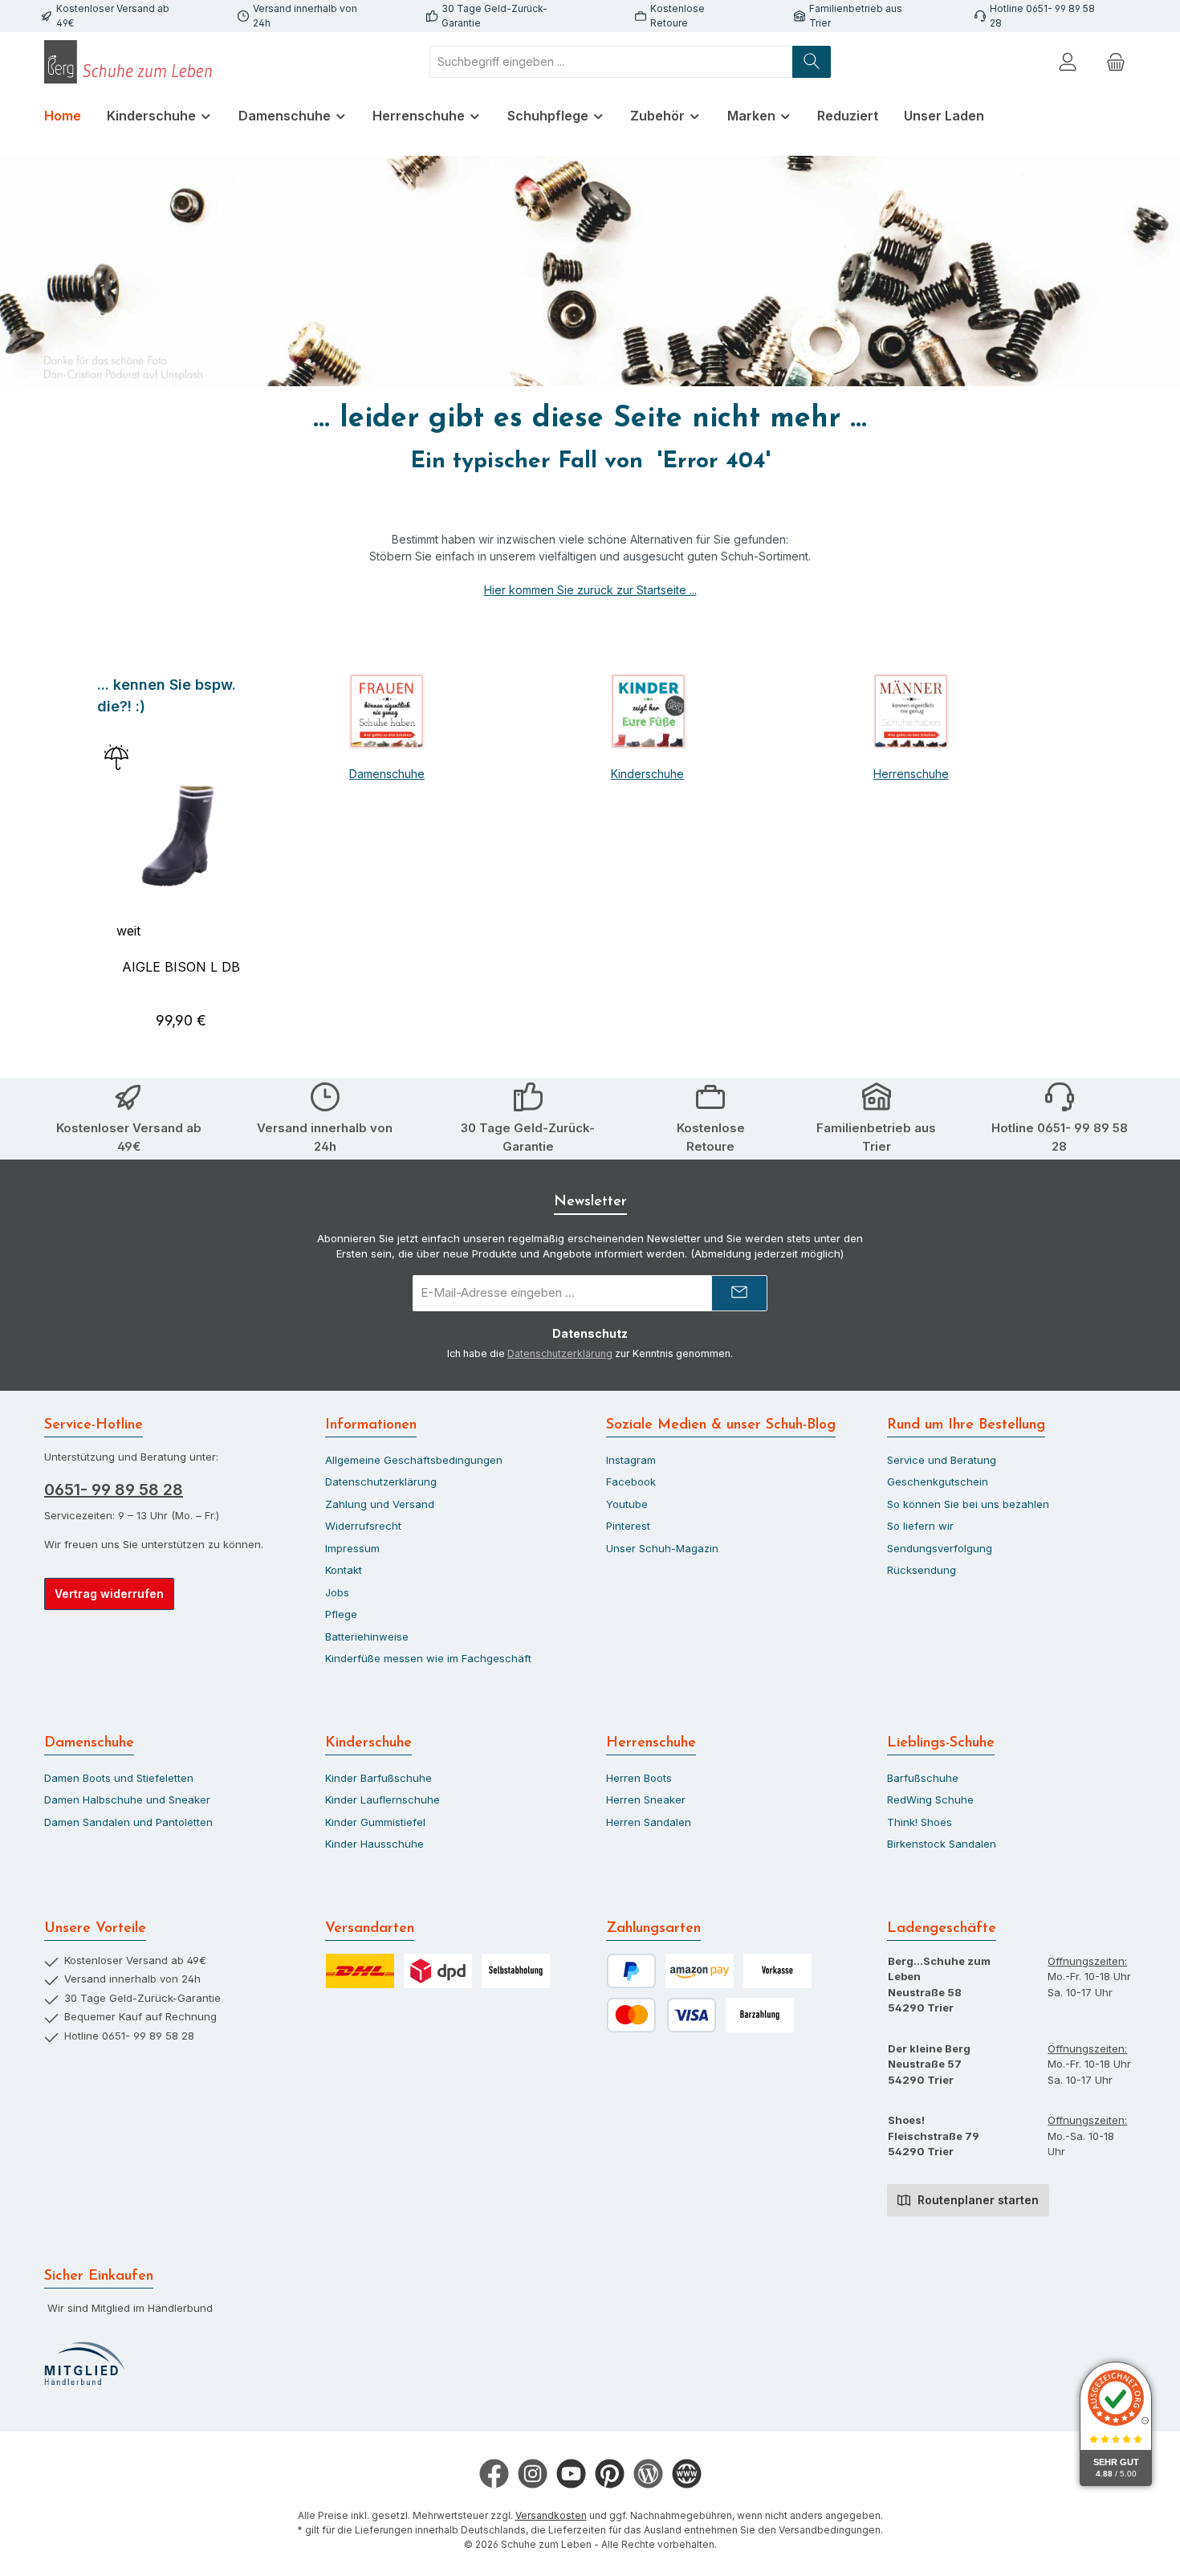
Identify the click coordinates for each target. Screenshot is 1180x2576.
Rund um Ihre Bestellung (966, 1425)
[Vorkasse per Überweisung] (777, 1971)
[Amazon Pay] (700, 1971)
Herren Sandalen (649, 1822)
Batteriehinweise (367, 1636)
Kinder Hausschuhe (374, 1844)
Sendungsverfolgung (940, 1548)
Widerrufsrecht (363, 1526)
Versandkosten (551, 2515)
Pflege (341, 1614)
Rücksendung (922, 1570)
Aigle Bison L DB (181, 967)
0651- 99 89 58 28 (114, 1490)
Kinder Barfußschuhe (378, 1778)
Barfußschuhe (923, 1778)
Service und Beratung (942, 1460)
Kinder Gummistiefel (375, 1822)
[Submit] (739, 1293)
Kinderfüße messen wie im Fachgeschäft (428, 1658)
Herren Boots (639, 1778)
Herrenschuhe (911, 774)
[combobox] (611, 62)
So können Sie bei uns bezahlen (968, 1504)
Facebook (631, 1482)
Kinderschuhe (647, 774)
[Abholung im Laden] (516, 1971)
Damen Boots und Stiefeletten (119, 1778)
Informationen (371, 1425)
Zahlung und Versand (380, 1504)
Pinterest (628, 1526)
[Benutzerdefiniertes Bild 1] (84, 2364)
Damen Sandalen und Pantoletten (128, 1822)
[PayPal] (631, 1971)
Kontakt (344, 1570)
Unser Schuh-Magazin (662, 1548)
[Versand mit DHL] (360, 1971)
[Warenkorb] (1116, 61)
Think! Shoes (920, 1822)
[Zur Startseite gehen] (132, 62)
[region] (181, 860)
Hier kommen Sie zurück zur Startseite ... (590, 590)
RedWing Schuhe (930, 1800)
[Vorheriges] (95, 860)
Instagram (631, 1460)
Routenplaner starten (977, 2200)
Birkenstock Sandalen (942, 1844)
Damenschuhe (387, 774)
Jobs (337, 1592)
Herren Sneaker (646, 1800)
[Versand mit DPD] (438, 1971)
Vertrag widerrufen (109, 1594)
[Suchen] (812, 62)
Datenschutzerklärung (560, 1353)
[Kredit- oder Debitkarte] (661, 2015)
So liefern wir (920, 1526)
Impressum (352, 1548)
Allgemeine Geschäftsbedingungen (414, 1460)
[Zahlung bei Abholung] (760, 2015)
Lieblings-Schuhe (941, 1743)
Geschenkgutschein (938, 1482)
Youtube (627, 1504)
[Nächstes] (267, 860)
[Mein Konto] (1068, 61)
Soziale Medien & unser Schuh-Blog (721, 1425)
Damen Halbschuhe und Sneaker (127, 1800)
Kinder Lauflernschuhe (382, 1800)
